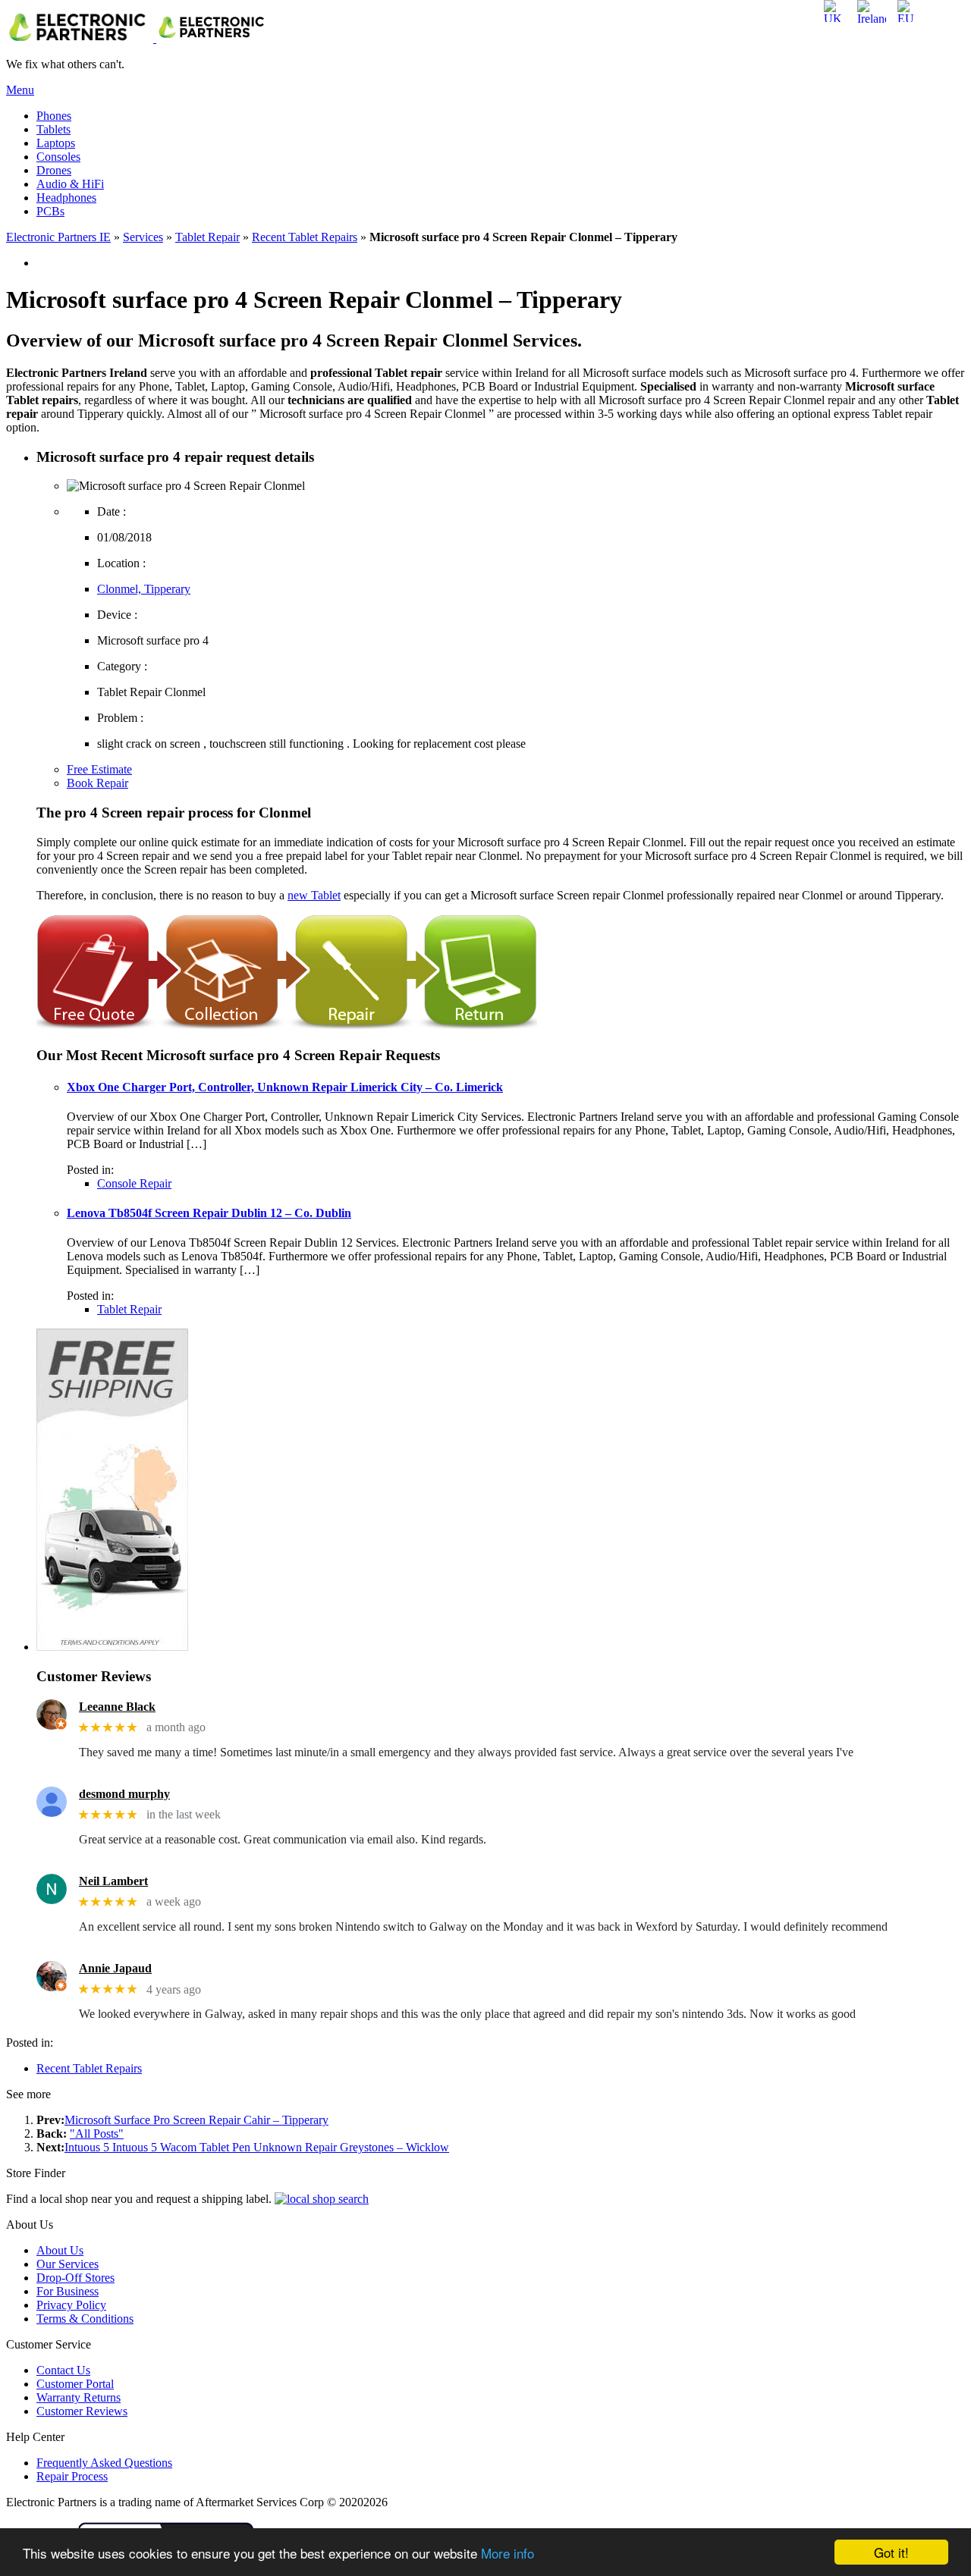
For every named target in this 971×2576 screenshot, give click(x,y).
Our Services (68, 2264)
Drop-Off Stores (75, 2278)
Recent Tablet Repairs (305, 237)
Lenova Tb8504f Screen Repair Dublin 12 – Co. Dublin (209, 1213)
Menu (20, 90)
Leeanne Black (117, 1707)
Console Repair (134, 1183)
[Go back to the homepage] (138, 38)
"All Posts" (97, 2134)
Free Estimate (99, 769)
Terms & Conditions (85, 2319)
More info (507, 2553)
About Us (60, 2250)
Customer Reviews (82, 2411)
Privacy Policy (71, 2305)
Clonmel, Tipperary (144, 589)
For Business (68, 2291)
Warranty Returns (79, 2397)
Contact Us (63, 2370)
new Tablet (314, 895)
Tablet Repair (207, 237)
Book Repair (97, 783)
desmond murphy (124, 1794)
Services (143, 237)
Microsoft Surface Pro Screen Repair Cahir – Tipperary (196, 2120)
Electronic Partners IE (58, 237)
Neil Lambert (113, 1881)
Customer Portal (75, 2384)
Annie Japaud (115, 1968)
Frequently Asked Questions (104, 2463)
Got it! (891, 2552)
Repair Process (72, 2476)
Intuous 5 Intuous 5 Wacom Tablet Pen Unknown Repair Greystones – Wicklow (257, 2147)
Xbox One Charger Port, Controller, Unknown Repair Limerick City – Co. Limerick (285, 1087)
